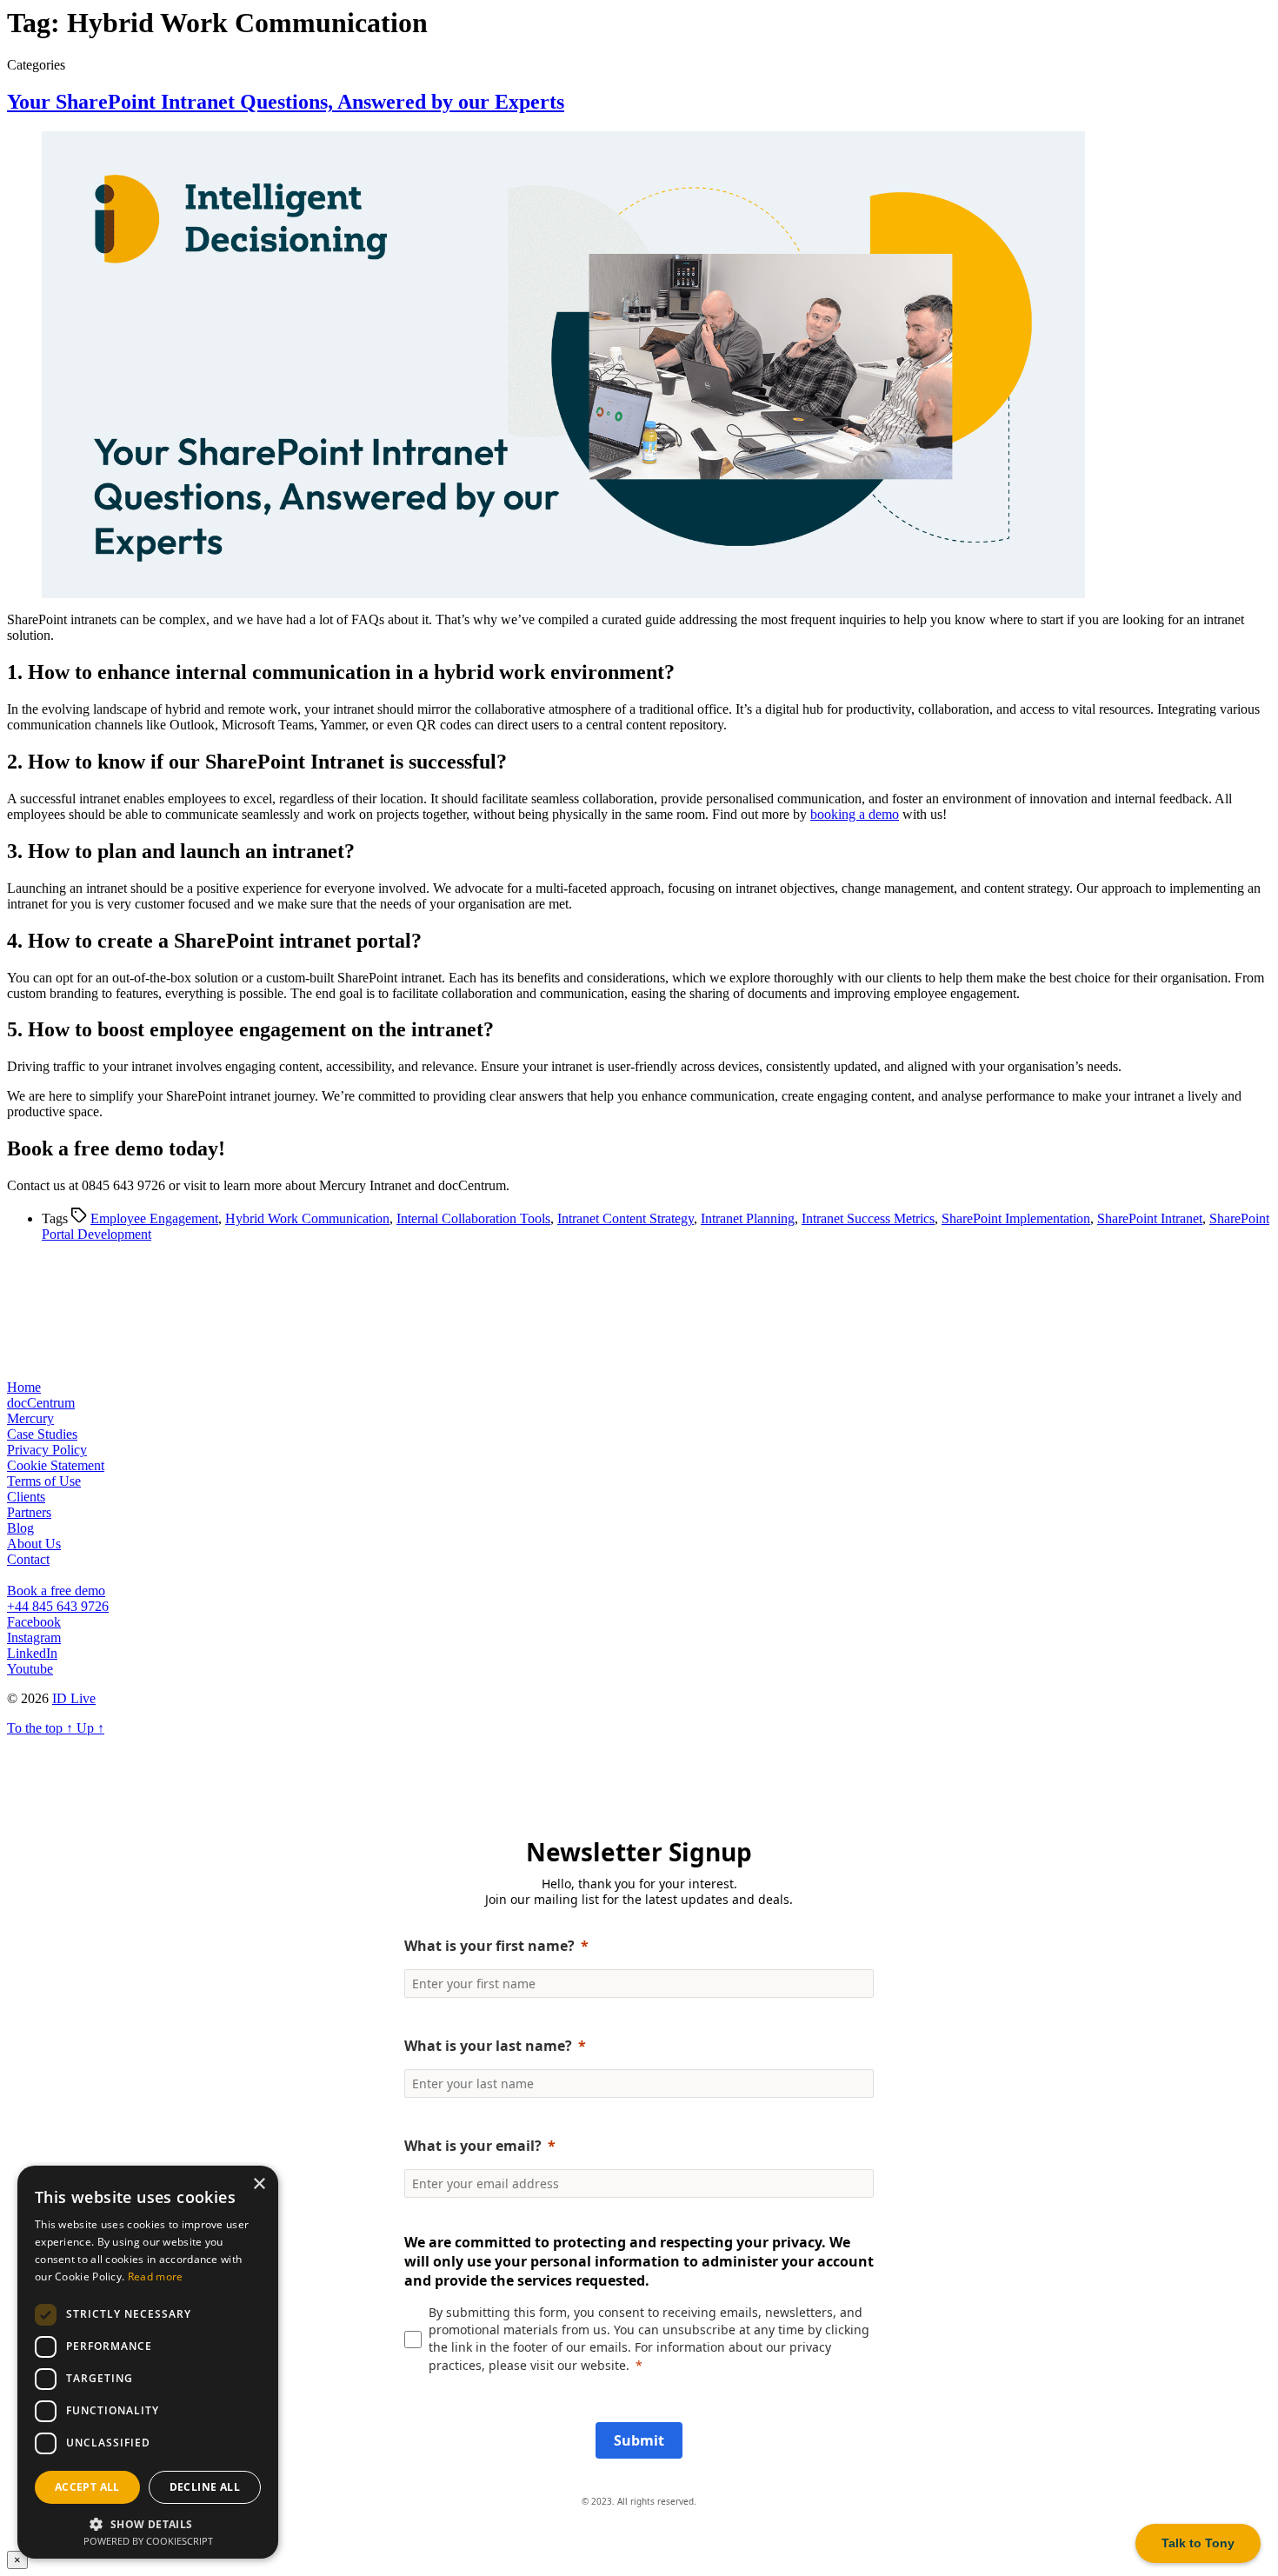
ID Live (74, 1698)
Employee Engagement (154, 1218)
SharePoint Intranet (1150, 1218)
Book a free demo (56, 1591)
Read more (156, 2276)
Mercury (30, 1418)
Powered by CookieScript (148, 2541)
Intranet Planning (748, 1218)
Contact (28, 1559)
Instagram (34, 1637)
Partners (29, 1512)
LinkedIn (32, 1653)
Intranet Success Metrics (868, 1218)
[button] (148, 2523)
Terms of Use (44, 1481)
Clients (26, 1497)
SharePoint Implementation (1016, 1218)
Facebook (34, 1622)
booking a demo (855, 814)
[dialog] (148, 2362)
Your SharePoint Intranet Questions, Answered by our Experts (286, 102)
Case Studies (42, 1434)
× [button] (259, 2184)
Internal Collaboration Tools (473, 1218)
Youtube (30, 1669)
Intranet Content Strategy (626, 1218)
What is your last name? (488, 2046)
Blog (20, 1528)
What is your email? (473, 2146)
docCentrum (41, 1403)
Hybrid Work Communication (307, 1218)
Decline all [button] (205, 2487)
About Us (34, 1544)
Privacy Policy (47, 1450)
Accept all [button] (87, 2487)
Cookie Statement (56, 1465)
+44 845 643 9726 (58, 1606)
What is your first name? (489, 1946)
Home (24, 1387)
